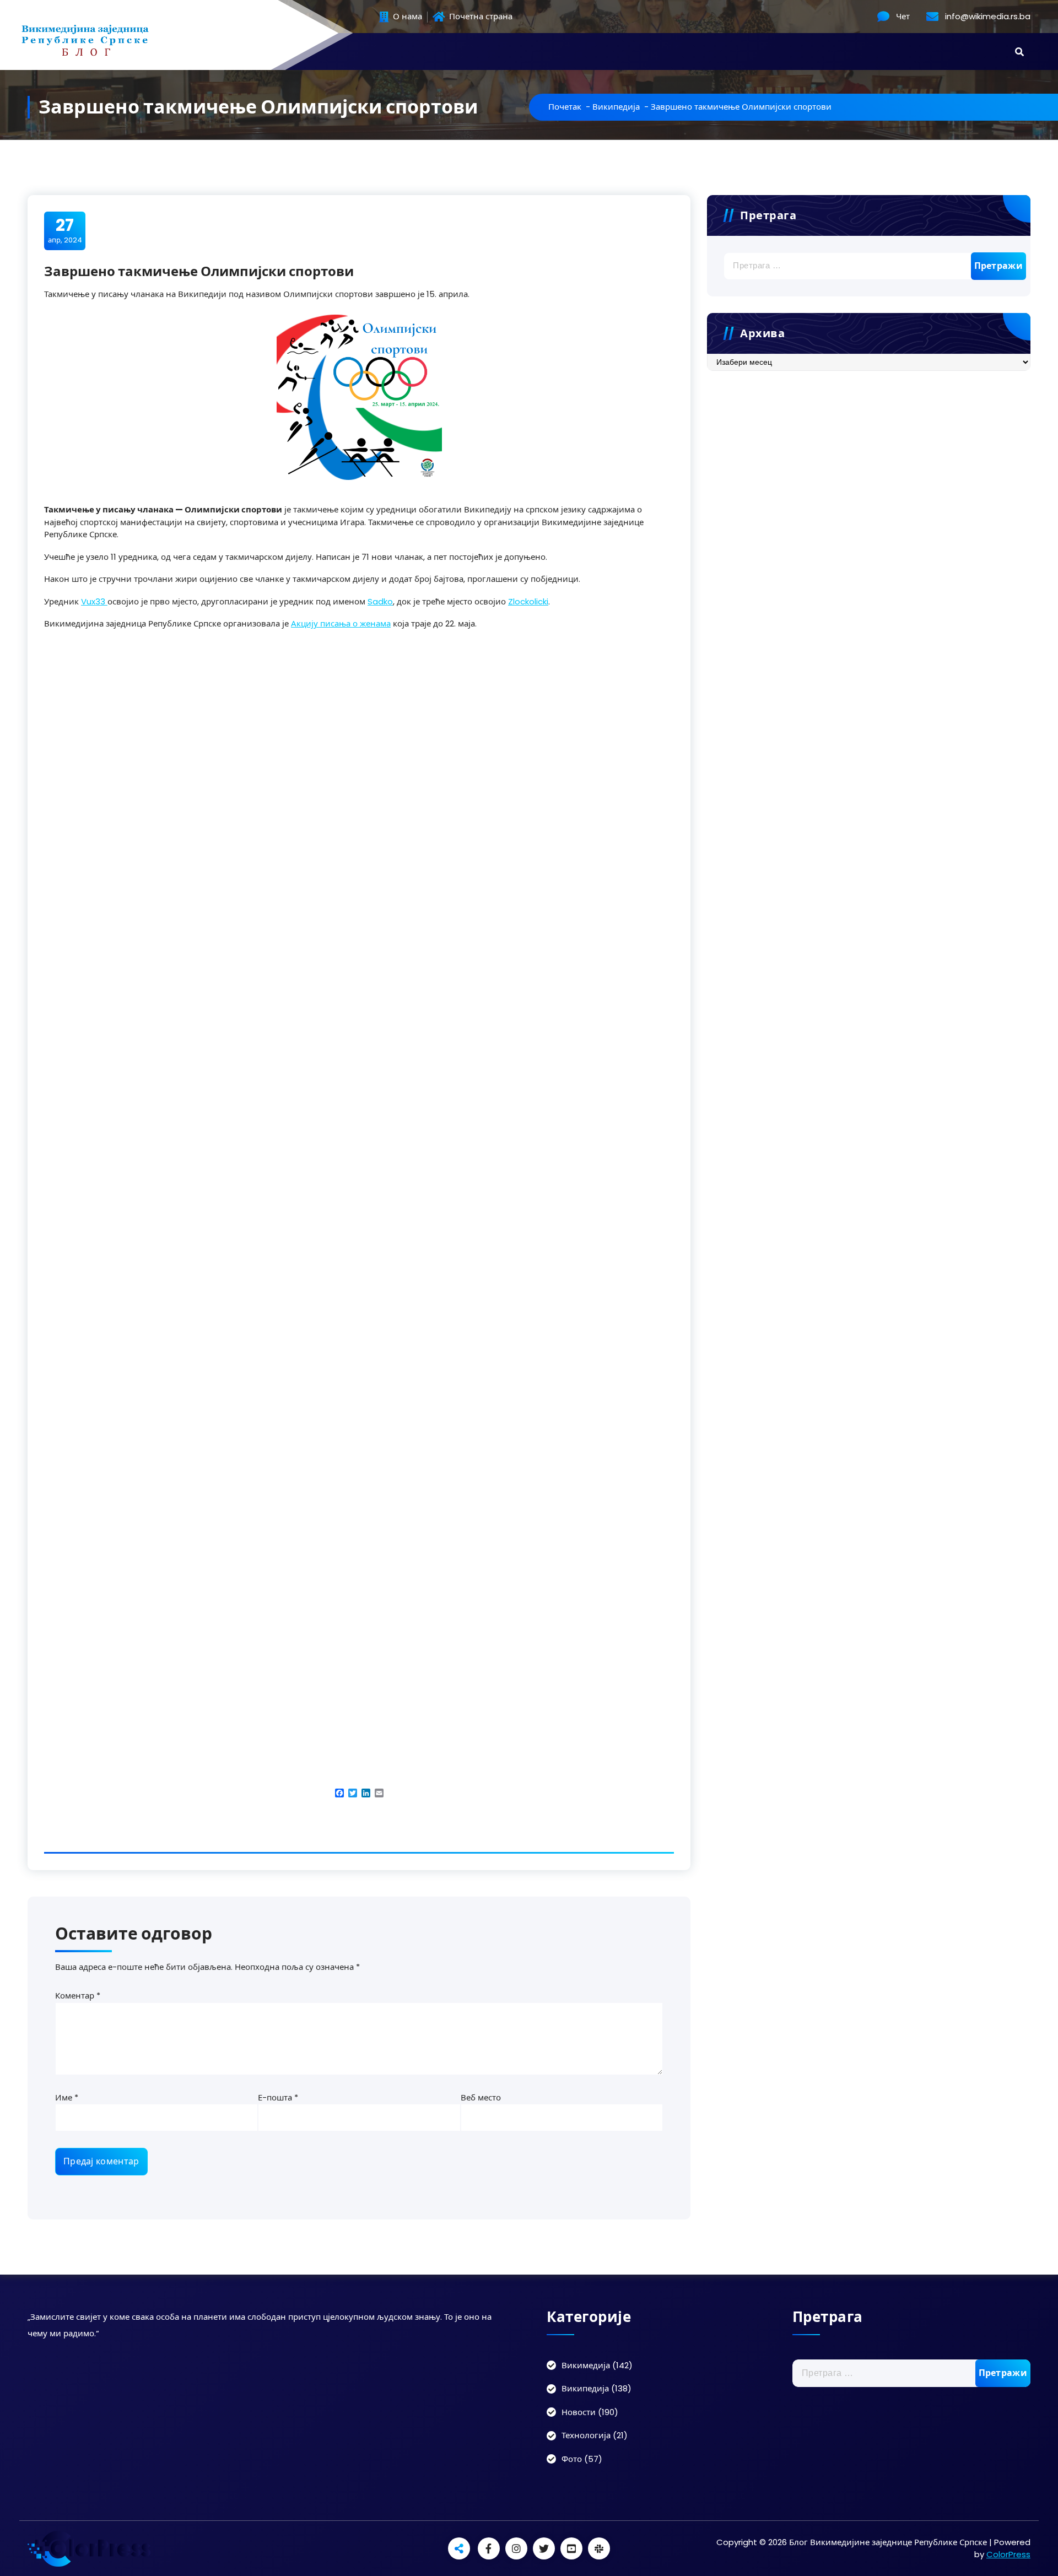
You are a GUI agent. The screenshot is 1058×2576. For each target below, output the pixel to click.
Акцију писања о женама (341, 623)
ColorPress (1008, 2554)
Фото (572, 2459)
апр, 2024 (65, 230)
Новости (579, 2412)
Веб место (481, 2097)
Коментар (78, 1996)
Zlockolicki (528, 601)
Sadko (380, 601)
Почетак (565, 107)
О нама (406, 17)
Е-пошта (278, 2097)
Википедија (616, 107)
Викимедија (586, 2365)
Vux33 (94, 601)
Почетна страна (480, 17)
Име (67, 2097)
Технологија (586, 2435)
